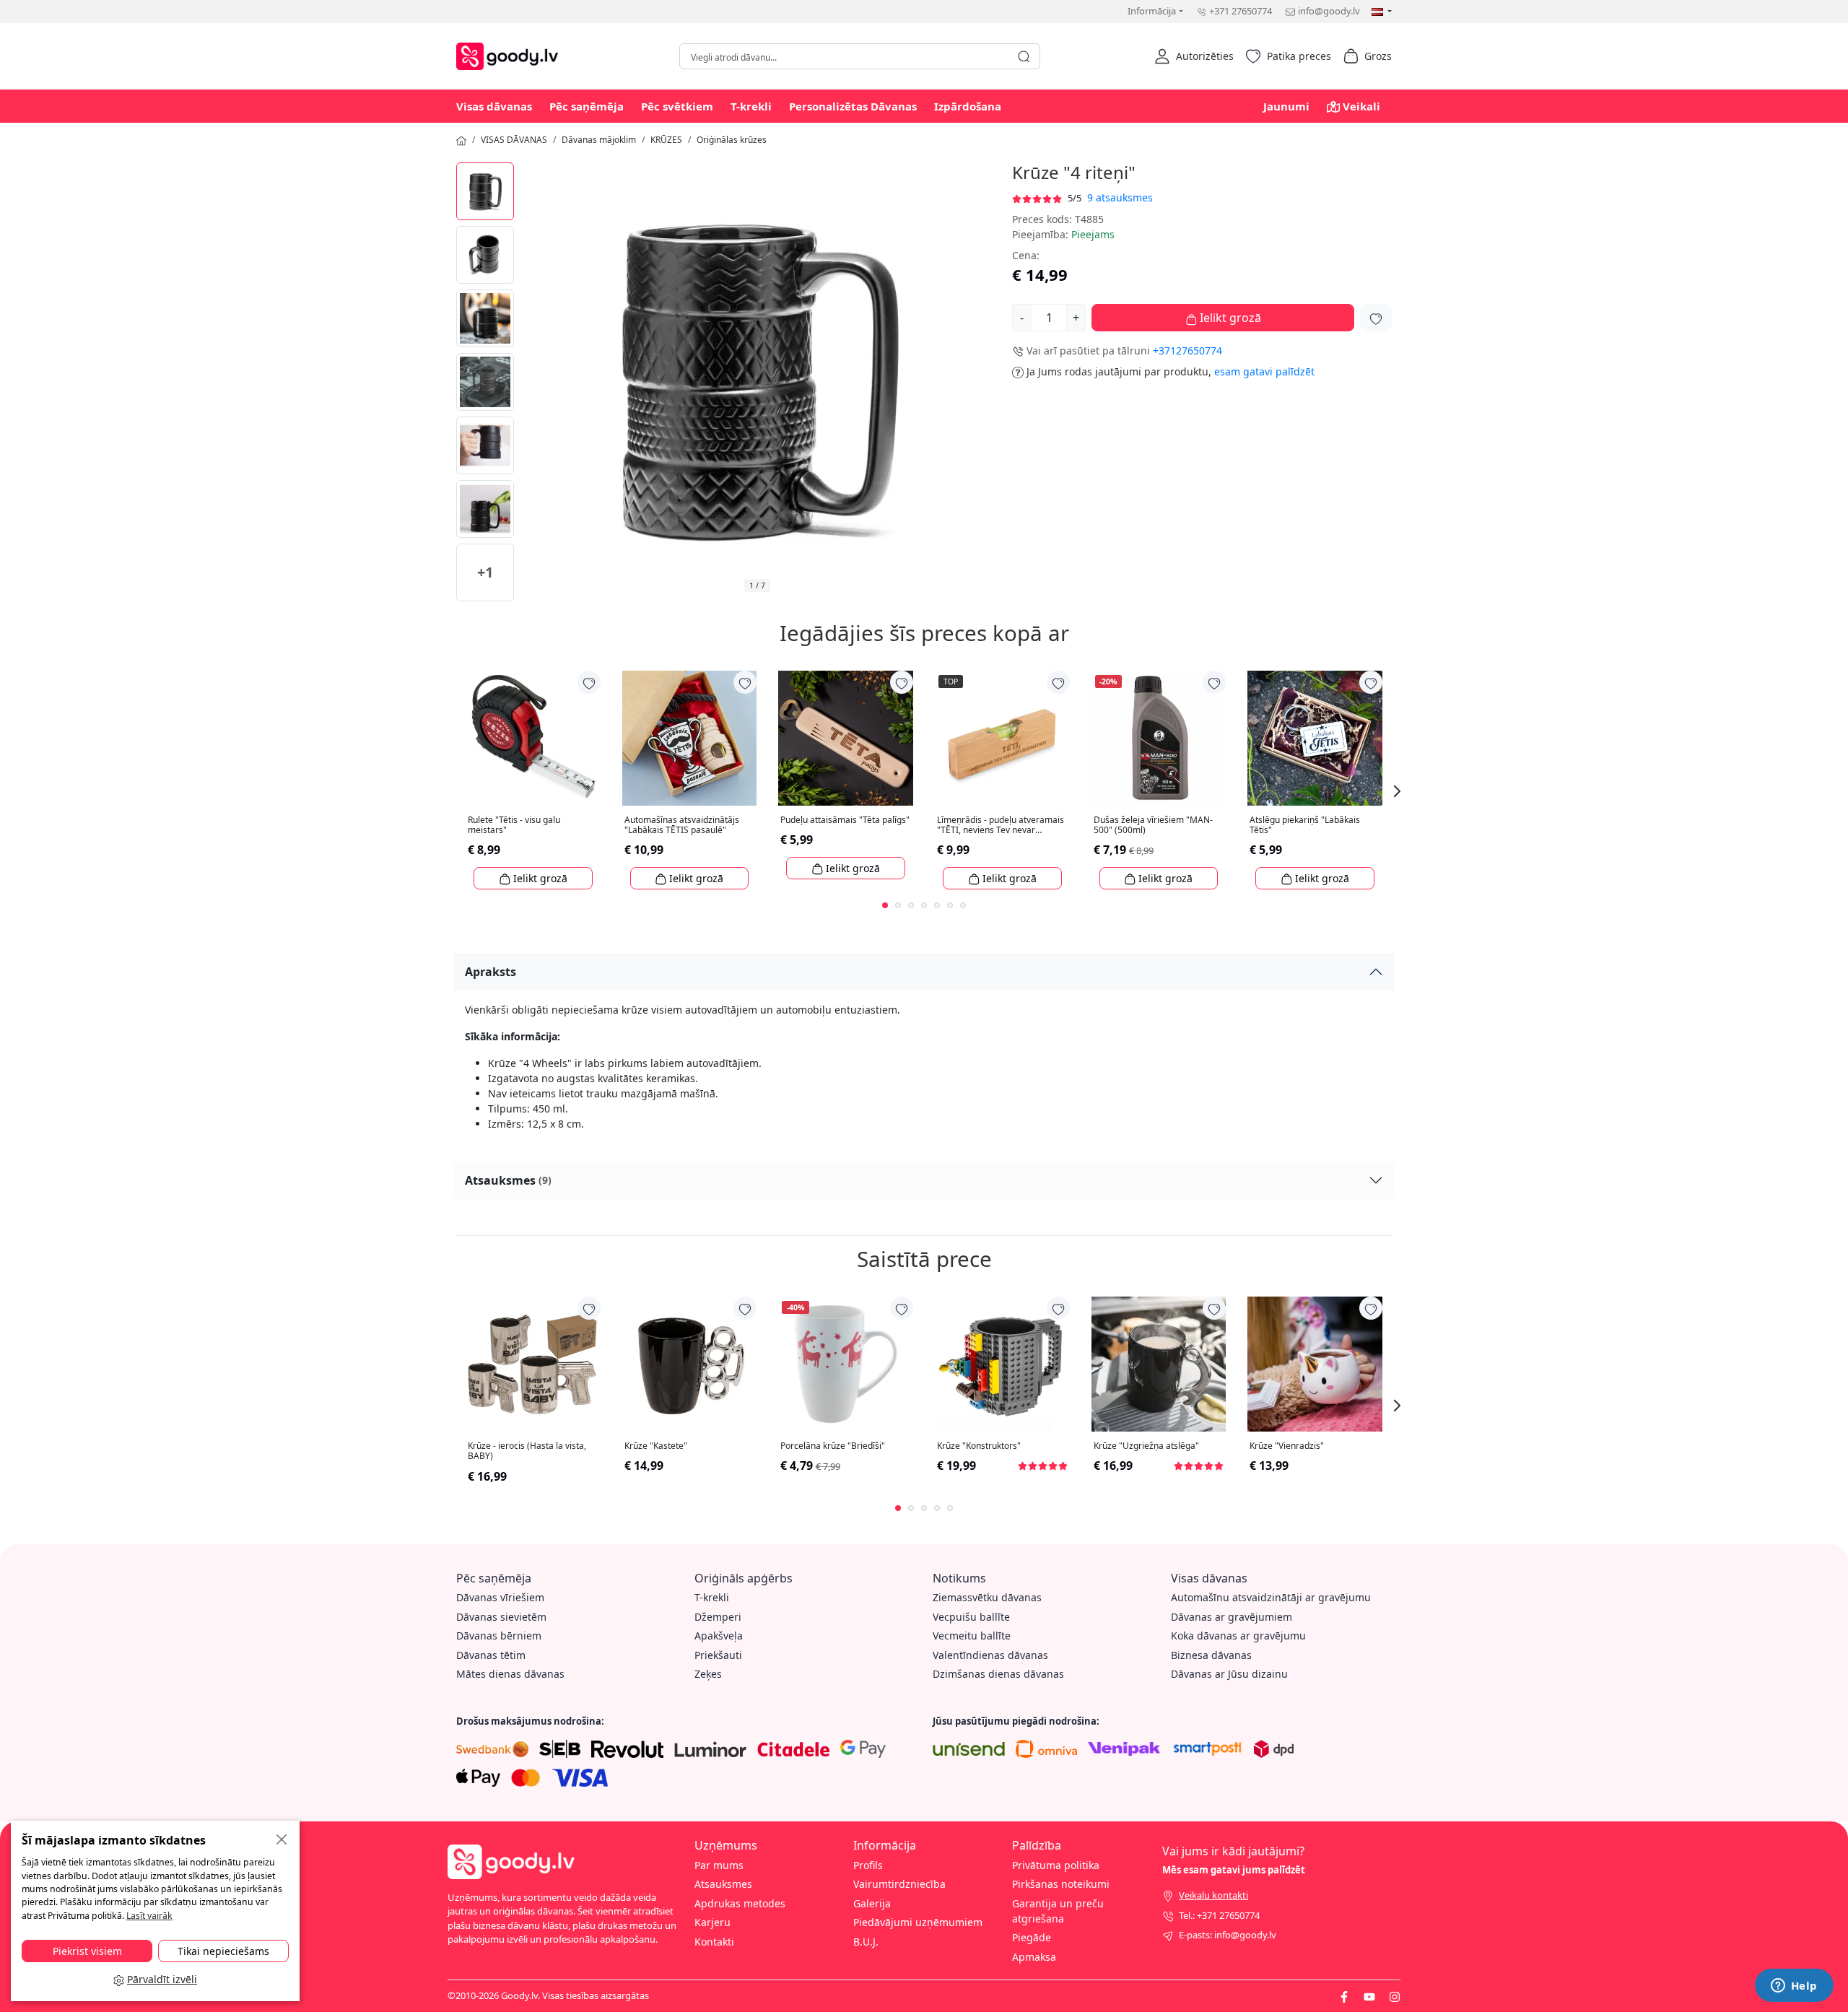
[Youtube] (1369, 1995)
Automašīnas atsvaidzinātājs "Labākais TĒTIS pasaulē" (682, 826)
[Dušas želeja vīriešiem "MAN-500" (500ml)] (1159, 738)
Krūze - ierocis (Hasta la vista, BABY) (527, 1451)
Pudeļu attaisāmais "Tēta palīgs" (845, 820)
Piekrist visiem (87, 1951)
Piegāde (1032, 1937)
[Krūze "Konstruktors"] (1002, 1364)
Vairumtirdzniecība (899, 1884)
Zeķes (708, 1674)
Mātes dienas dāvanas (510, 1674)
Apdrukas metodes (740, 1903)
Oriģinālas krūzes (732, 140)
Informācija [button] (1152, 11)
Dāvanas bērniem (499, 1636)
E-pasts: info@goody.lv (1228, 1935)
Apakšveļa (719, 1636)
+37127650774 (1187, 350)
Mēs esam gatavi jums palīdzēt (1234, 1870)
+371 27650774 (1241, 11)
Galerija (872, 1903)
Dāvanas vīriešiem (500, 1597)
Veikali (1361, 106)
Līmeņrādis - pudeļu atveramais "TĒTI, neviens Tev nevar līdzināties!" (1001, 826)
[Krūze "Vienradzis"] (1315, 1364)
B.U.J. (866, 1942)
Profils (868, 1865)
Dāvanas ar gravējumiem (1232, 1617)
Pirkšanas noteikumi (1061, 1884)
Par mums (719, 1865)
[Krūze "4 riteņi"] (485, 191)
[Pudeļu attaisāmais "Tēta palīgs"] (846, 738)
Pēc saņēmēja (587, 106)
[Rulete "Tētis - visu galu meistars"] (533, 738)
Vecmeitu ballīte (972, 1636)
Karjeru (712, 1922)
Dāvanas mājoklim (599, 140)
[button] (1194, 56)
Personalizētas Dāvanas (853, 106)
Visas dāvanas (494, 106)
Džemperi (718, 1617)
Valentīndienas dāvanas (990, 1655)
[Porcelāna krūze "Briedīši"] (846, 1364)
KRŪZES (666, 140)
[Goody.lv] (511, 55)
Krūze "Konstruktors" (979, 1446)
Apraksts (491, 972)
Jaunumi (1286, 106)
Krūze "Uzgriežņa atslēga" (1146, 1446)
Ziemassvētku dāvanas (987, 1597)
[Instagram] (1395, 1995)
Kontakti (714, 1942)
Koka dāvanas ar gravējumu (1238, 1636)
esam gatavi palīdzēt (1264, 371)
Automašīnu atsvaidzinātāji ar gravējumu (1271, 1597)
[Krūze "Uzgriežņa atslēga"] (1159, 1364)
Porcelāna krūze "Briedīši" (833, 1446)
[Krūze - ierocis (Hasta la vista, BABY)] (533, 1364)
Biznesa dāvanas (1211, 1655)
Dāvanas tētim (491, 1655)
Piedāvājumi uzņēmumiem (918, 1922)
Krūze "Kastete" (656, 1446)
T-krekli (751, 106)
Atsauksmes (508, 1180)
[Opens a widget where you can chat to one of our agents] (1794, 1987)
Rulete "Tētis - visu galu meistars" (514, 826)
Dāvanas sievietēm (501, 1617)
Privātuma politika (1056, 1865)
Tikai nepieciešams (223, 1951)
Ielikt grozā (1229, 318)
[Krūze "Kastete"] (690, 1364)
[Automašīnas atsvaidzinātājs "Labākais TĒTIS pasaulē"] (690, 738)
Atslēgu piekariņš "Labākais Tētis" (1305, 826)
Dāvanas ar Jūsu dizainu (1229, 1674)
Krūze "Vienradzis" (1287, 1446)
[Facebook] (1344, 1995)
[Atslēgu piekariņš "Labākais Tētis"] (1315, 738)
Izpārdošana (968, 106)
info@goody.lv (1329, 11)
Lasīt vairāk (149, 1916)
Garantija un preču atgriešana (1058, 1911)
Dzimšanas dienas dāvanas (998, 1674)
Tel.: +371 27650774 (1219, 1915)
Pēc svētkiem (677, 106)
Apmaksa (1034, 1957)
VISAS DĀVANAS (514, 140)
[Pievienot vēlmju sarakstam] (1376, 318)
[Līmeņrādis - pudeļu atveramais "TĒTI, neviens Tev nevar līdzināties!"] (1002, 738)
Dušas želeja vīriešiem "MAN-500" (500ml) (1153, 826)
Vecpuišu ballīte (971, 1617)
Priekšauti (718, 1655)
